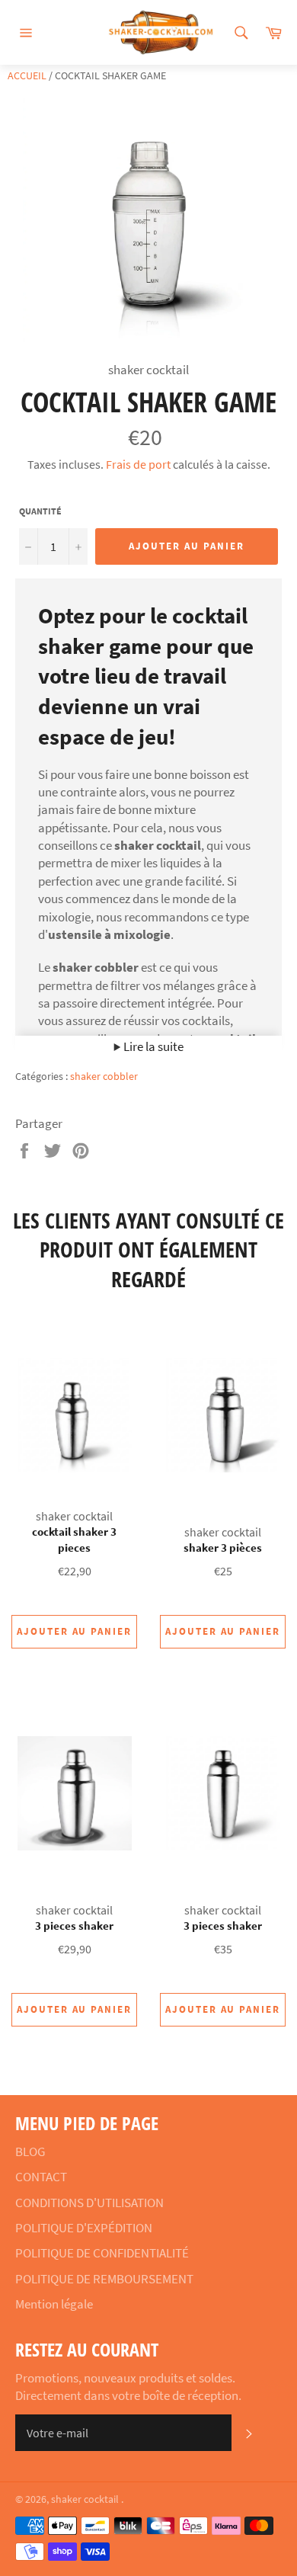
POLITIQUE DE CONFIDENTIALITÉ (102, 2253)
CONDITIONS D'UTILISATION (89, 2203)
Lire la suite (152, 1046)
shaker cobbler (104, 1076)
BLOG (30, 2151)
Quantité (40, 511)
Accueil (27, 75)
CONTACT (41, 2177)
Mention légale (54, 2304)
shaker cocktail (86, 2499)
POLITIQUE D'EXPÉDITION (84, 2228)
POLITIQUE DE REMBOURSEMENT (104, 2279)
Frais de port (138, 464)
